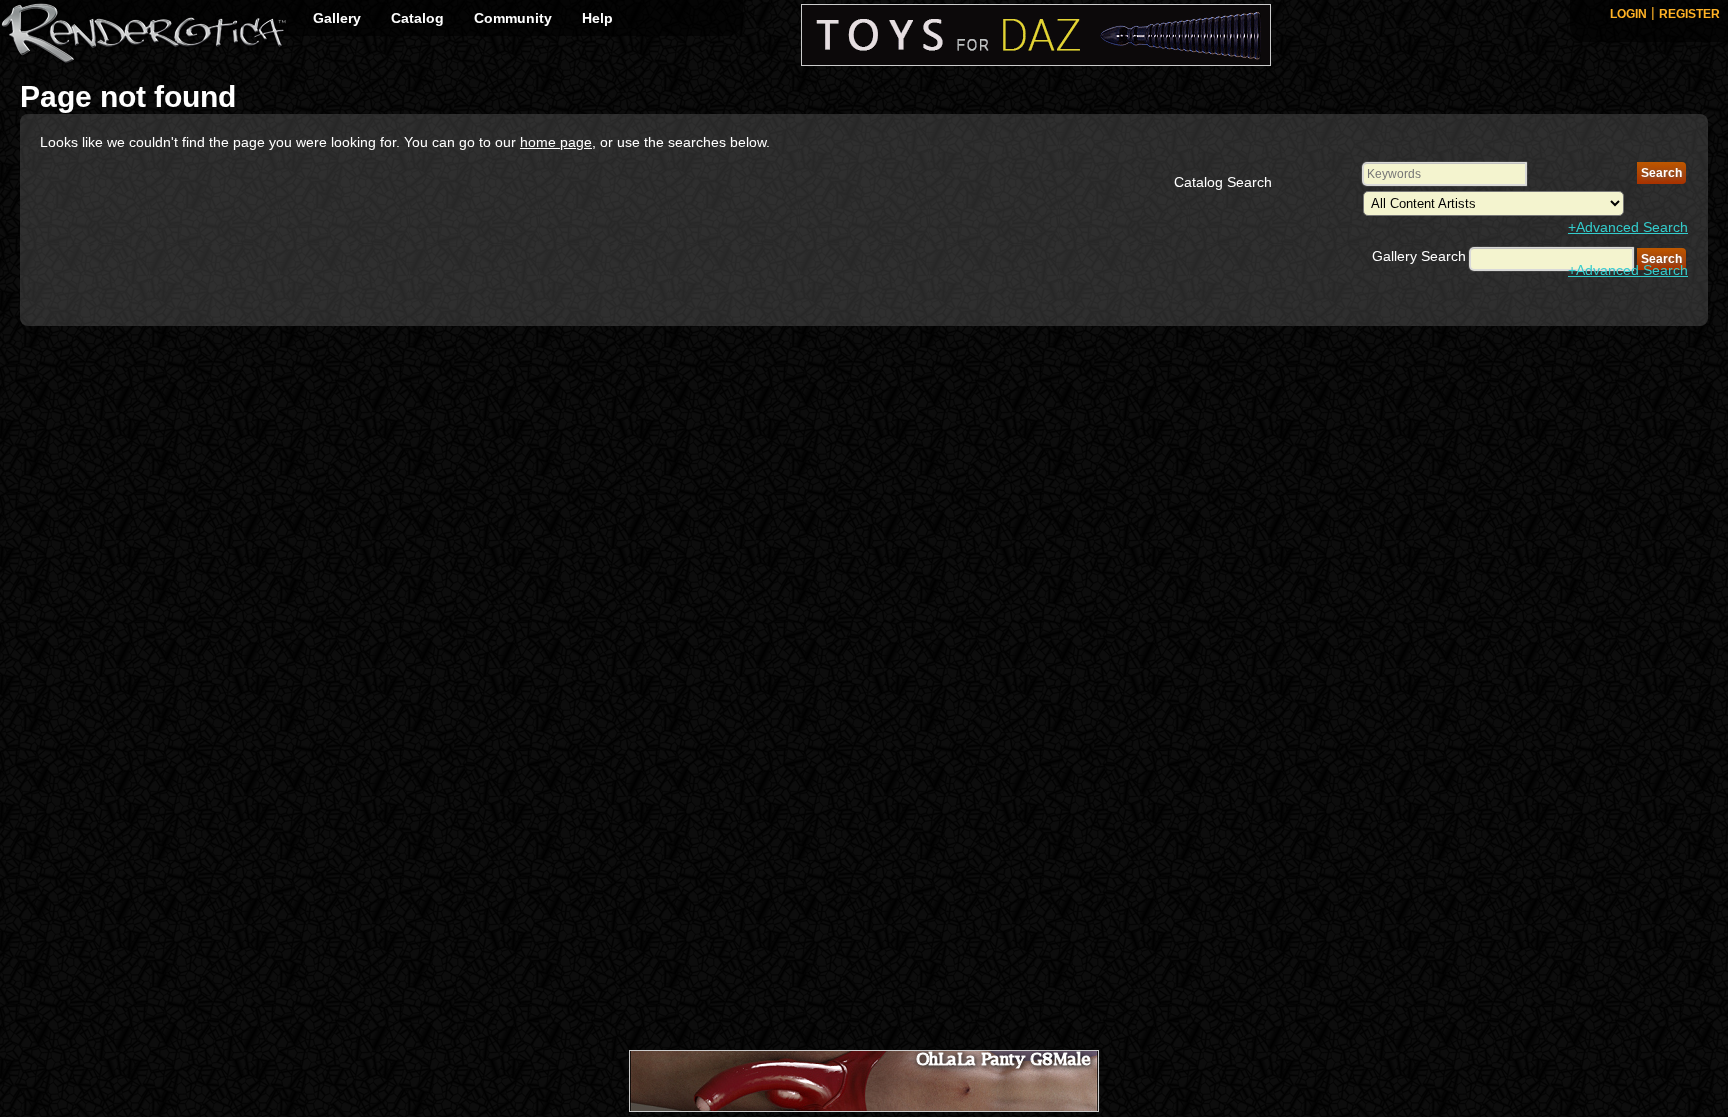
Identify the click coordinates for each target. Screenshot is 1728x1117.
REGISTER (1689, 14)
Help (597, 18)
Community (513, 18)
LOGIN (1628, 14)
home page (556, 142)
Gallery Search (1419, 256)
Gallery (337, 18)
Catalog (417, 18)
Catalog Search (1223, 182)
